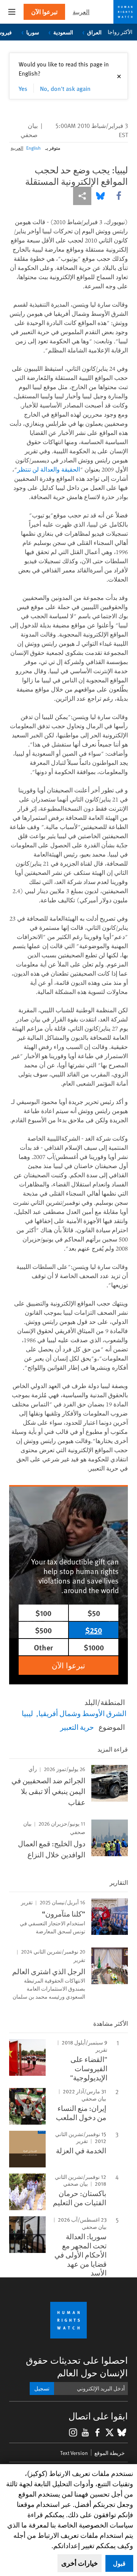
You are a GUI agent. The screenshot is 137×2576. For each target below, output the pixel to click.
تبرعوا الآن (44, 12)
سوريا (33, 32)
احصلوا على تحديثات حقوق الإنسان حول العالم (77, 2366)
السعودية (63, 32)
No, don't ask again (65, 88)
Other (43, 1647)
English (33, 148)
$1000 (94, 1647)
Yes (23, 88)
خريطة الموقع (110, 2453)
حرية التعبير (77, 1727)
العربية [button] (81, 12)
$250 (94, 1630)
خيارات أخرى (80, 2563)
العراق (94, 32)
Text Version (74, 2453)
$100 (43, 1613)
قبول (119, 2563)
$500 (43, 1630)
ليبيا (27, 1713)
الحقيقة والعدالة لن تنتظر (49, 469)
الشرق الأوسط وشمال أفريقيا (82, 1713)
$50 (94, 1613)
